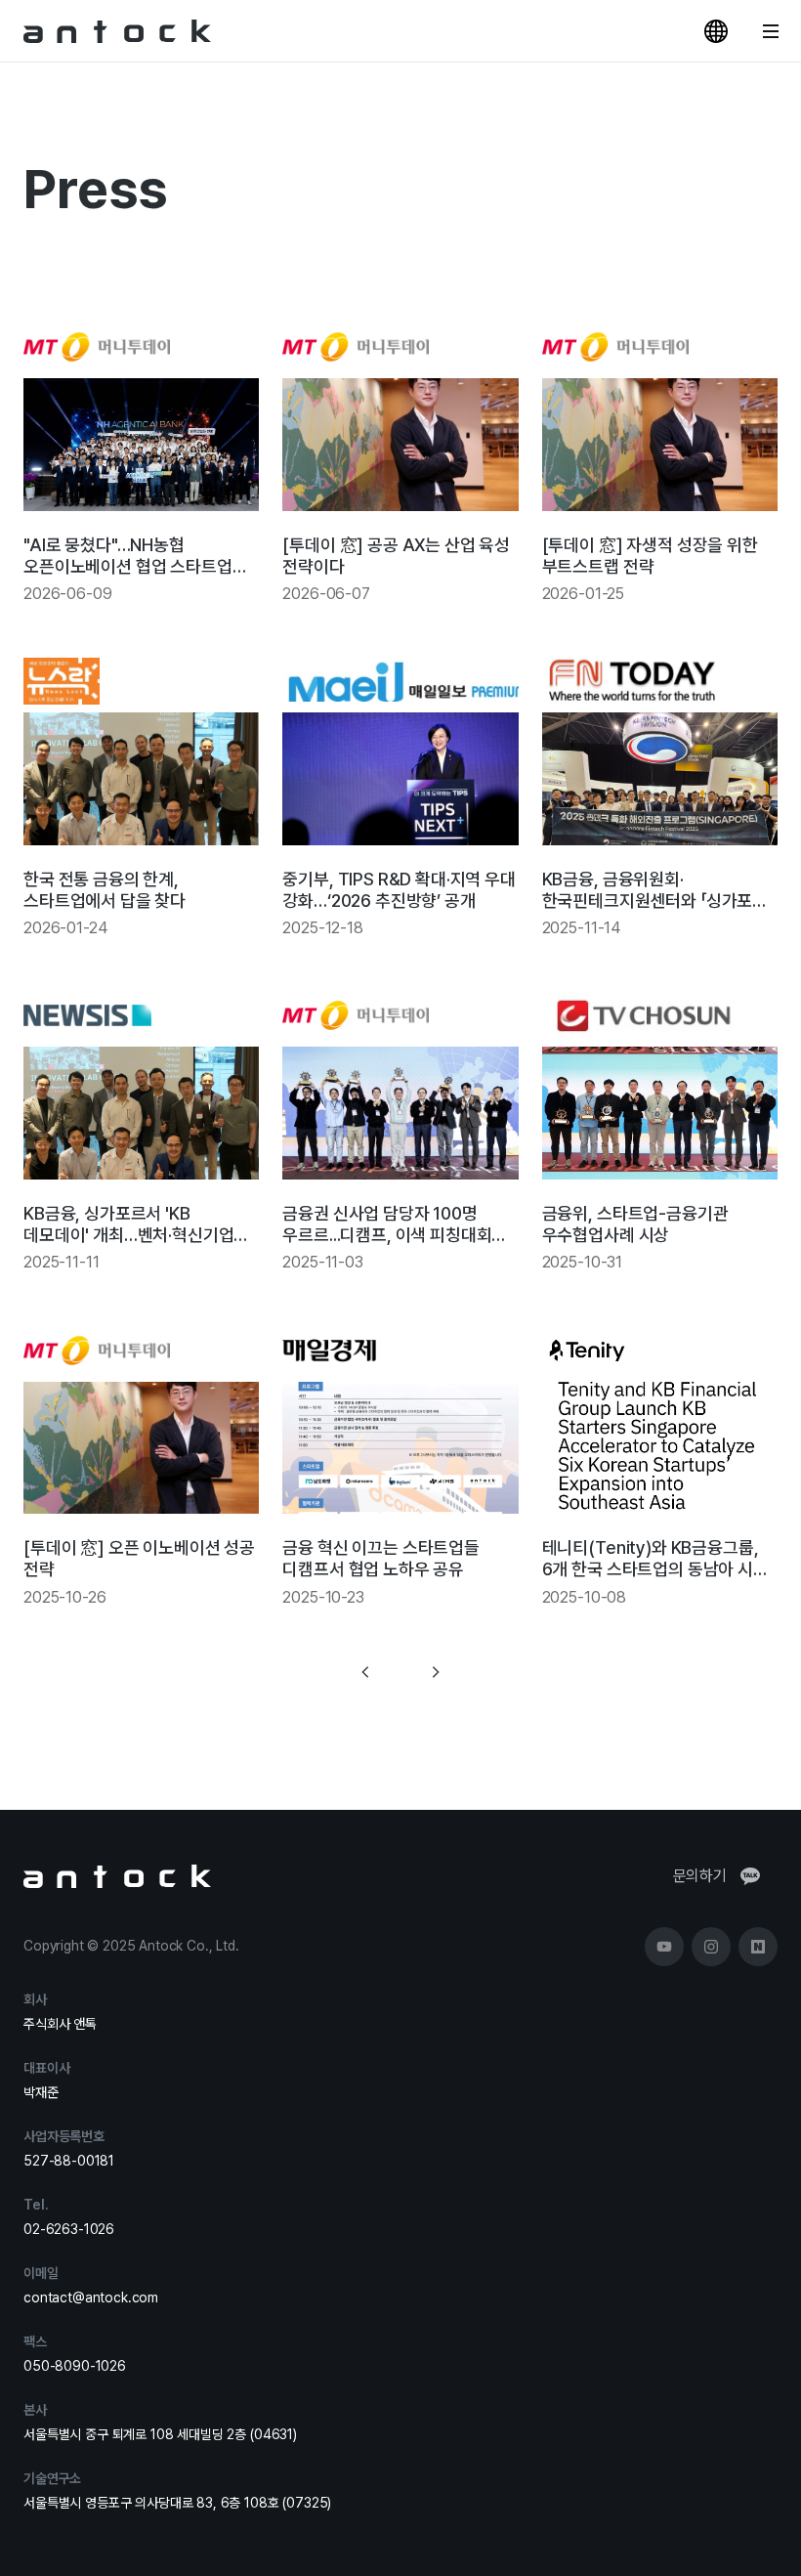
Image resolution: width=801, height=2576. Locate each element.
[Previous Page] (365, 1673)
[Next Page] (436, 1673)
